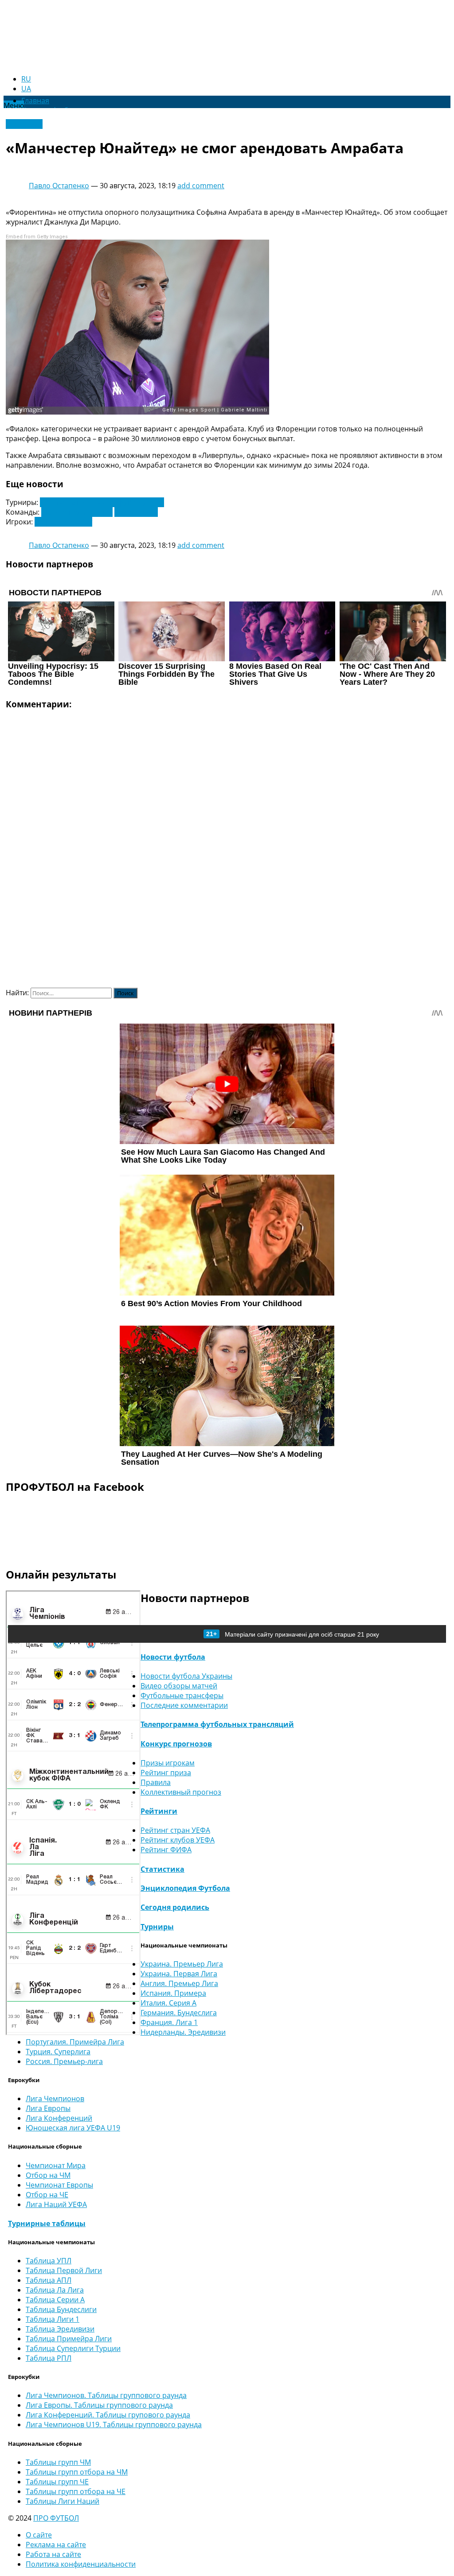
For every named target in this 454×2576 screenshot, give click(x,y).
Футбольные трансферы (182, 1695)
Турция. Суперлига (58, 2052)
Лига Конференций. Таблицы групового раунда (108, 2415)
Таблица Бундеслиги (61, 2309)
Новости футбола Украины (186, 1676)
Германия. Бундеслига (179, 2013)
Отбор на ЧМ (48, 2175)
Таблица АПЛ (49, 2280)
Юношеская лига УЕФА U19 (73, 2128)
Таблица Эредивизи (60, 2329)
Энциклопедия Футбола (185, 1888)
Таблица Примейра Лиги (69, 2339)
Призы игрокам (168, 1763)
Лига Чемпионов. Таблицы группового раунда (106, 2395)
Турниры (157, 1927)
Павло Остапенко (59, 186)
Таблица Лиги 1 (53, 2319)
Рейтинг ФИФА (166, 1850)
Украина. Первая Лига (179, 1974)
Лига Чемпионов (55, 2099)
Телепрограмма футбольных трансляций (217, 1724)
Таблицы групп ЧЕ (57, 2482)
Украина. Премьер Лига (182, 1964)
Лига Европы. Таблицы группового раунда (99, 2405)
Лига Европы (48, 2108)
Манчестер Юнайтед (77, 512)
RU (26, 79)
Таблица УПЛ (49, 2261)
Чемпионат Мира (56, 2165)
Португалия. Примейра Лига (75, 2042)
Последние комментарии (184, 1705)
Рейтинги (159, 1811)
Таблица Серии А (55, 2300)
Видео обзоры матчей (179, 1686)
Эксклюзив (24, 124)
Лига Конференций (59, 2118)
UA (26, 89)
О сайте (39, 2535)
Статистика (162, 1869)
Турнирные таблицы (47, 2223)
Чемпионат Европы (59, 2185)
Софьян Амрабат (63, 522)
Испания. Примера (173, 1993)
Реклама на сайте (56, 2545)
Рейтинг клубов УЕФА (178, 1840)
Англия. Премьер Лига (179, 1983)
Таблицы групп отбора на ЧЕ (76, 2491)
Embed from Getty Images (37, 237)
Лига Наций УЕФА (56, 2204)
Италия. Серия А (168, 2003)
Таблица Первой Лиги (64, 2270)
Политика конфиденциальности (81, 2564)
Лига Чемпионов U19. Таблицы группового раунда (114, 2425)
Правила (156, 1782)
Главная (35, 101)
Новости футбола (173, 1657)
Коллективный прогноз (181, 1792)
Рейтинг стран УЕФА (175, 1830)
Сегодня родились (175, 1907)
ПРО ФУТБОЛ (56, 2518)
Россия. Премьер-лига (64, 2061)
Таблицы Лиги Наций (63, 2501)
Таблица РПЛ (49, 2358)
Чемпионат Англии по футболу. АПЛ (102, 502)
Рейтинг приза (166, 1773)
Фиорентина (136, 512)
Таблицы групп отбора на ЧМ (77, 2472)
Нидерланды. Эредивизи (183, 2032)
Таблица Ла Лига (55, 2290)
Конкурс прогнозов (176, 1744)
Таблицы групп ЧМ (58, 2462)
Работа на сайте (53, 2554)
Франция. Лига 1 (169, 2022)
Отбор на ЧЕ (47, 2195)
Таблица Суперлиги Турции (73, 2348)
